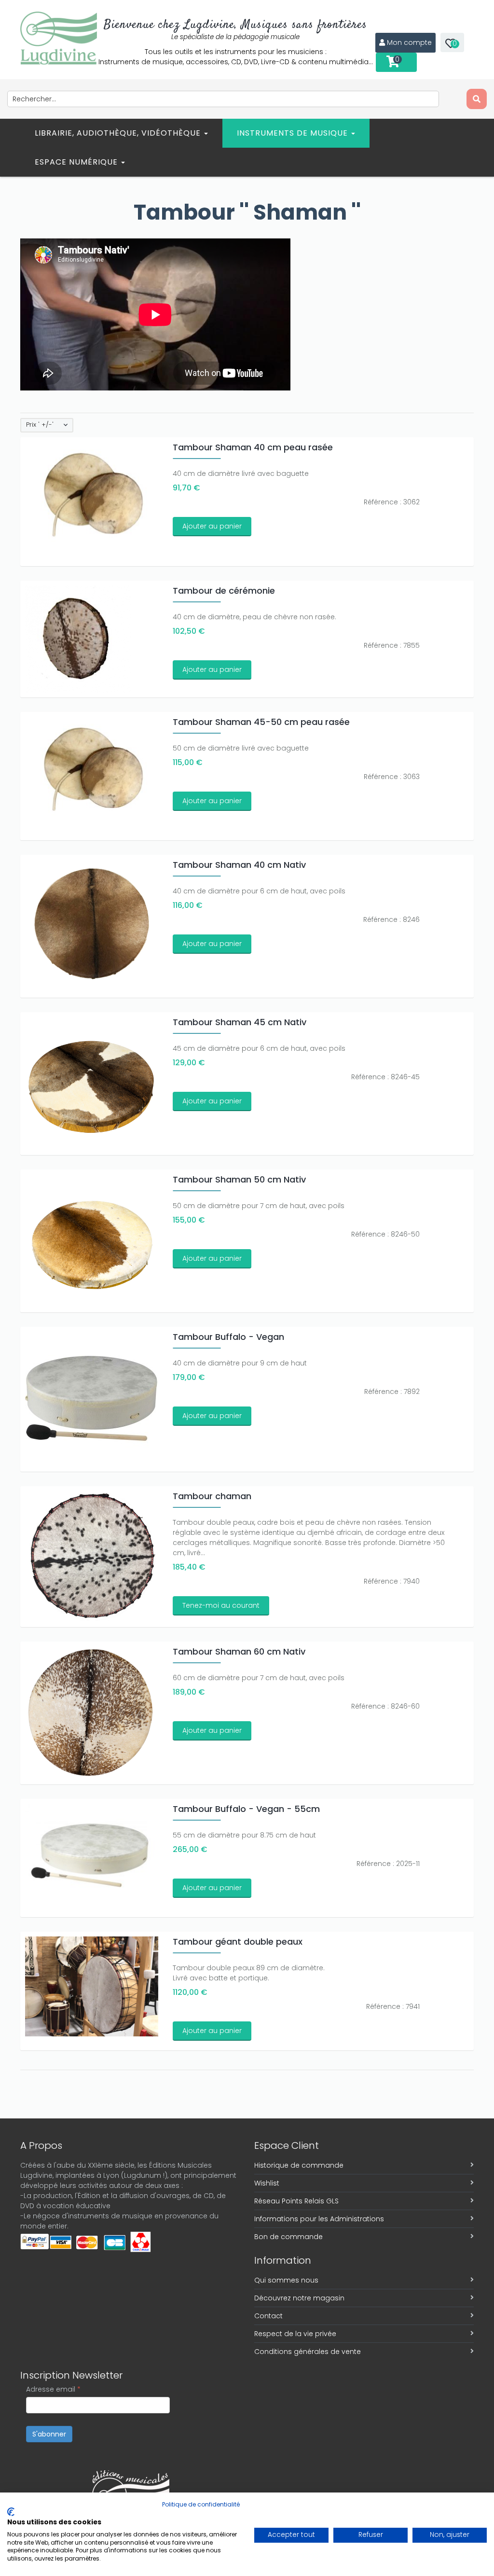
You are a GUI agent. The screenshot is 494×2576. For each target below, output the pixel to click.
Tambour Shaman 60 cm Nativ (239, 1651)
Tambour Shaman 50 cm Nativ (239, 1179)
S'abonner (49, 2434)
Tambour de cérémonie (224, 591)
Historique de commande (299, 2165)
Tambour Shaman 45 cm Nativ (240, 1022)
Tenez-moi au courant (221, 1605)
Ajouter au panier (212, 526)
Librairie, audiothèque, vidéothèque (119, 133)
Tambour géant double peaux (238, 1942)
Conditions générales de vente (308, 2352)
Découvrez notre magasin (299, 2298)
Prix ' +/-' (40, 425)
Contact (268, 2316)
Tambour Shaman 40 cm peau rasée (253, 447)
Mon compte (409, 42)
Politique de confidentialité (201, 2504)
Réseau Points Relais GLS (296, 2201)
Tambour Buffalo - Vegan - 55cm (246, 1809)
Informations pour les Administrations (319, 2219)
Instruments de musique (294, 133)
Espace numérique (77, 162)
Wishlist (267, 2183)
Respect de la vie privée (295, 2334)
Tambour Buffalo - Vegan (228, 1337)
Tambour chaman (212, 1496)
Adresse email (53, 2389)
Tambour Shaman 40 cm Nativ (239, 865)
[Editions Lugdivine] (59, 38)
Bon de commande (288, 2237)
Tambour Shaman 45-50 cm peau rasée (261, 722)
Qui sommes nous (286, 2280)
